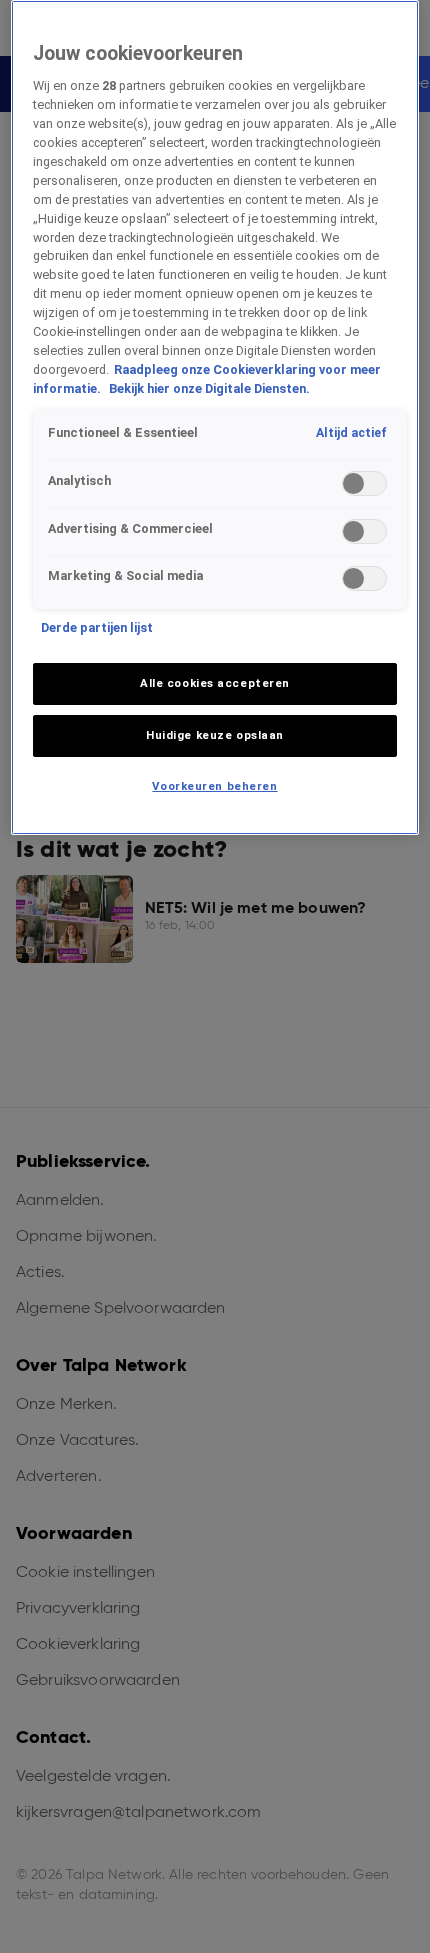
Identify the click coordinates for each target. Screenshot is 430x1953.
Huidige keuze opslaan (215, 735)
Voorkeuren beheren (214, 786)
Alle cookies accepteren (215, 683)
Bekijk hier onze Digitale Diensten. (209, 388)
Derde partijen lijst (97, 627)
